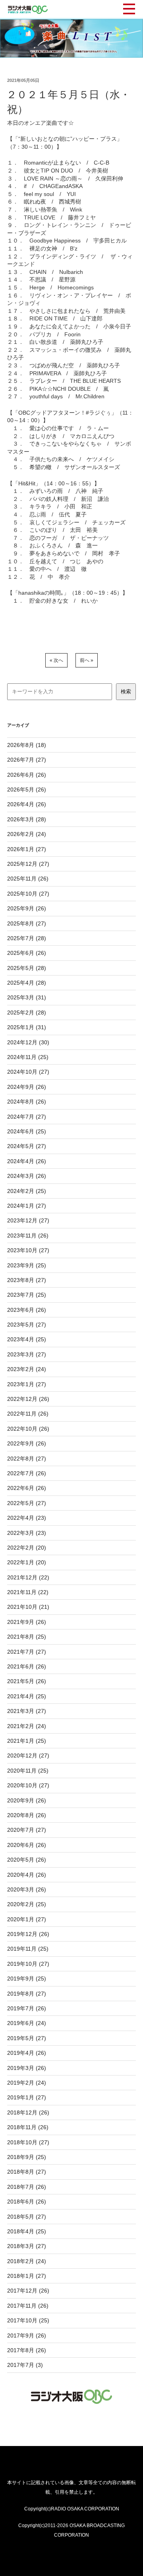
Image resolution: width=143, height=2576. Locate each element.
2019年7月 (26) (27, 2008)
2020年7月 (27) (27, 1830)
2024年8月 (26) (27, 1102)
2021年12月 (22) (28, 1577)
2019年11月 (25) (28, 1949)
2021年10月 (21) (28, 1607)
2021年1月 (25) (27, 1741)
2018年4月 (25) (27, 2231)
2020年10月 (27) (28, 1785)
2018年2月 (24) (27, 2261)
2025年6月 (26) (27, 953)
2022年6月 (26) (27, 1488)
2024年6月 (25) (27, 1131)
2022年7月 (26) (27, 1473)
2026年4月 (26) (27, 804)
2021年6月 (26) (27, 1666)
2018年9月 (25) (27, 2157)
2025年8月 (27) (27, 923)
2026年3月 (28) (27, 819)
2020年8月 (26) (27, 1815)
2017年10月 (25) (28, 2320)
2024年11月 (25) (28, 1057)
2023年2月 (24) (27, 1369)
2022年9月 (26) (27, 1443)
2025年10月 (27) (28, 894)
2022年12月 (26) (28, 1399)
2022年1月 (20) (27, 1562)
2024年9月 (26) (27, 1087)
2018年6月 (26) (27, 2202)
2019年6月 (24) (27, 2023)
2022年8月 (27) (27, 1459)
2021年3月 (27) (27, 1711)
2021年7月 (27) (27, 1652)
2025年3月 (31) (27, 997)
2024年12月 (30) (28, 1042)
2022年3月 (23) (27, 1533)
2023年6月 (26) (27, 1310)
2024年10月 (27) (28, 1072)
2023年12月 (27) (28, 1220)
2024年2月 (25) (27, 1191)
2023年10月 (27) (28, 1250)
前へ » (87, 660)
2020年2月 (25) (27, 1904)
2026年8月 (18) (27, 745)
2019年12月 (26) (28, 1934)
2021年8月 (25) (27, 1637)
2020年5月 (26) (27, 1860)
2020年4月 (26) (27, 1875)
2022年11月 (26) (28, 1414)
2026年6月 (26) (27, 775)
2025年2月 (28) (27, 1013)
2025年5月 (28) (27, 968)
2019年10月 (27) (28, 1964)
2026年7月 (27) (27, 760)
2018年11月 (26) (28, 2127)
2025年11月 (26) (28, 879)
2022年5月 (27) (27, 1503)
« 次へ (56, 660)
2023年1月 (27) (27, 1384)
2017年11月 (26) (28, 2306)
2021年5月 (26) (27, 1681)
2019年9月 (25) (27, 1979)
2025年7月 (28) (27, 938)
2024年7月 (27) (27, 1117)
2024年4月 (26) (27, 1161)
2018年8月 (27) (27, 2172)
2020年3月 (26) (27, 1889)
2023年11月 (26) (28, 1236)
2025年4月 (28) (27, 983)
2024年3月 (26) (27, 1176)
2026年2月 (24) (27, 834)
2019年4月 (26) (27, 2053)
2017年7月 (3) (25, 2365)
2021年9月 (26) (27, 1622)
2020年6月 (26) (27, 1845)
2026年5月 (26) (27, 789)
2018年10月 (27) (28, 2142)
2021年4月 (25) (27, 1696)
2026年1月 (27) (27, 849)
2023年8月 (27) (27, 1280)
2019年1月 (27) (27, 2097)
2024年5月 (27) (27, 1146)
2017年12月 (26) (28, 2291)
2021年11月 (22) (28, 1592)
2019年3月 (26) (27, 2068)
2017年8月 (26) (27, 2350)
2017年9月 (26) (27, 2335)
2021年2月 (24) (27, 1726)
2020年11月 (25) (28, 1771)
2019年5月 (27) (27, 2038)
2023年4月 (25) (27, 1339)
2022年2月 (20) (27, 1548)
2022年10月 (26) (28, 1429)
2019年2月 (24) (27, 2083)
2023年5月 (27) (27, 1325)
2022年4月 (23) (27, 1518)
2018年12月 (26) (28, 2112)
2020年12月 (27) (28, 1755)
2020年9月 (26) (27, 1800)
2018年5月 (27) (27, 2217)
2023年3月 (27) (27, 1354)
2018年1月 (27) (27, 2276)
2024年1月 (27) (27, 1206)
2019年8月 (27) (27, 1994)
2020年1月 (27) (27, 1919)
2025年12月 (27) (28, 864)
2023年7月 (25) (27, 1295)
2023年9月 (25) (27, 1265)
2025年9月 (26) (27, 908)
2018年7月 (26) (27, 2187)
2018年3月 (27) (27, 2246)
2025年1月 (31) (27, 1027)
